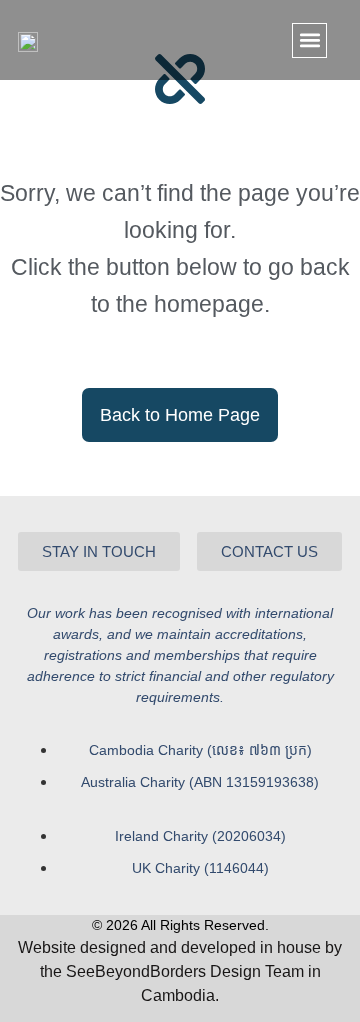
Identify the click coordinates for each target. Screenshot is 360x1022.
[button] (309, 40)
